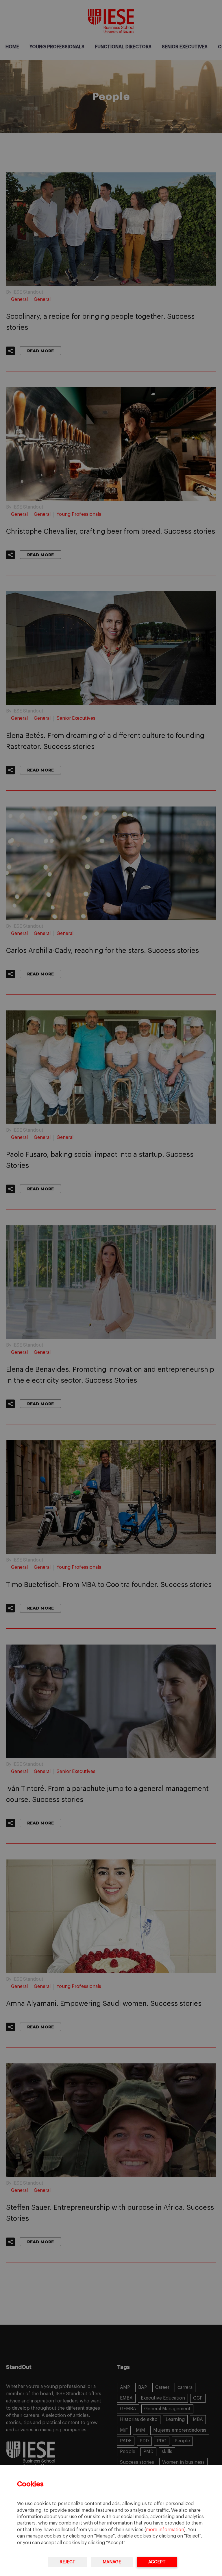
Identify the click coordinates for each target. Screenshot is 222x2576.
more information (165, 2530)
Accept (157, 2562)
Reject (67, 2562)
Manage (112, 2562)
